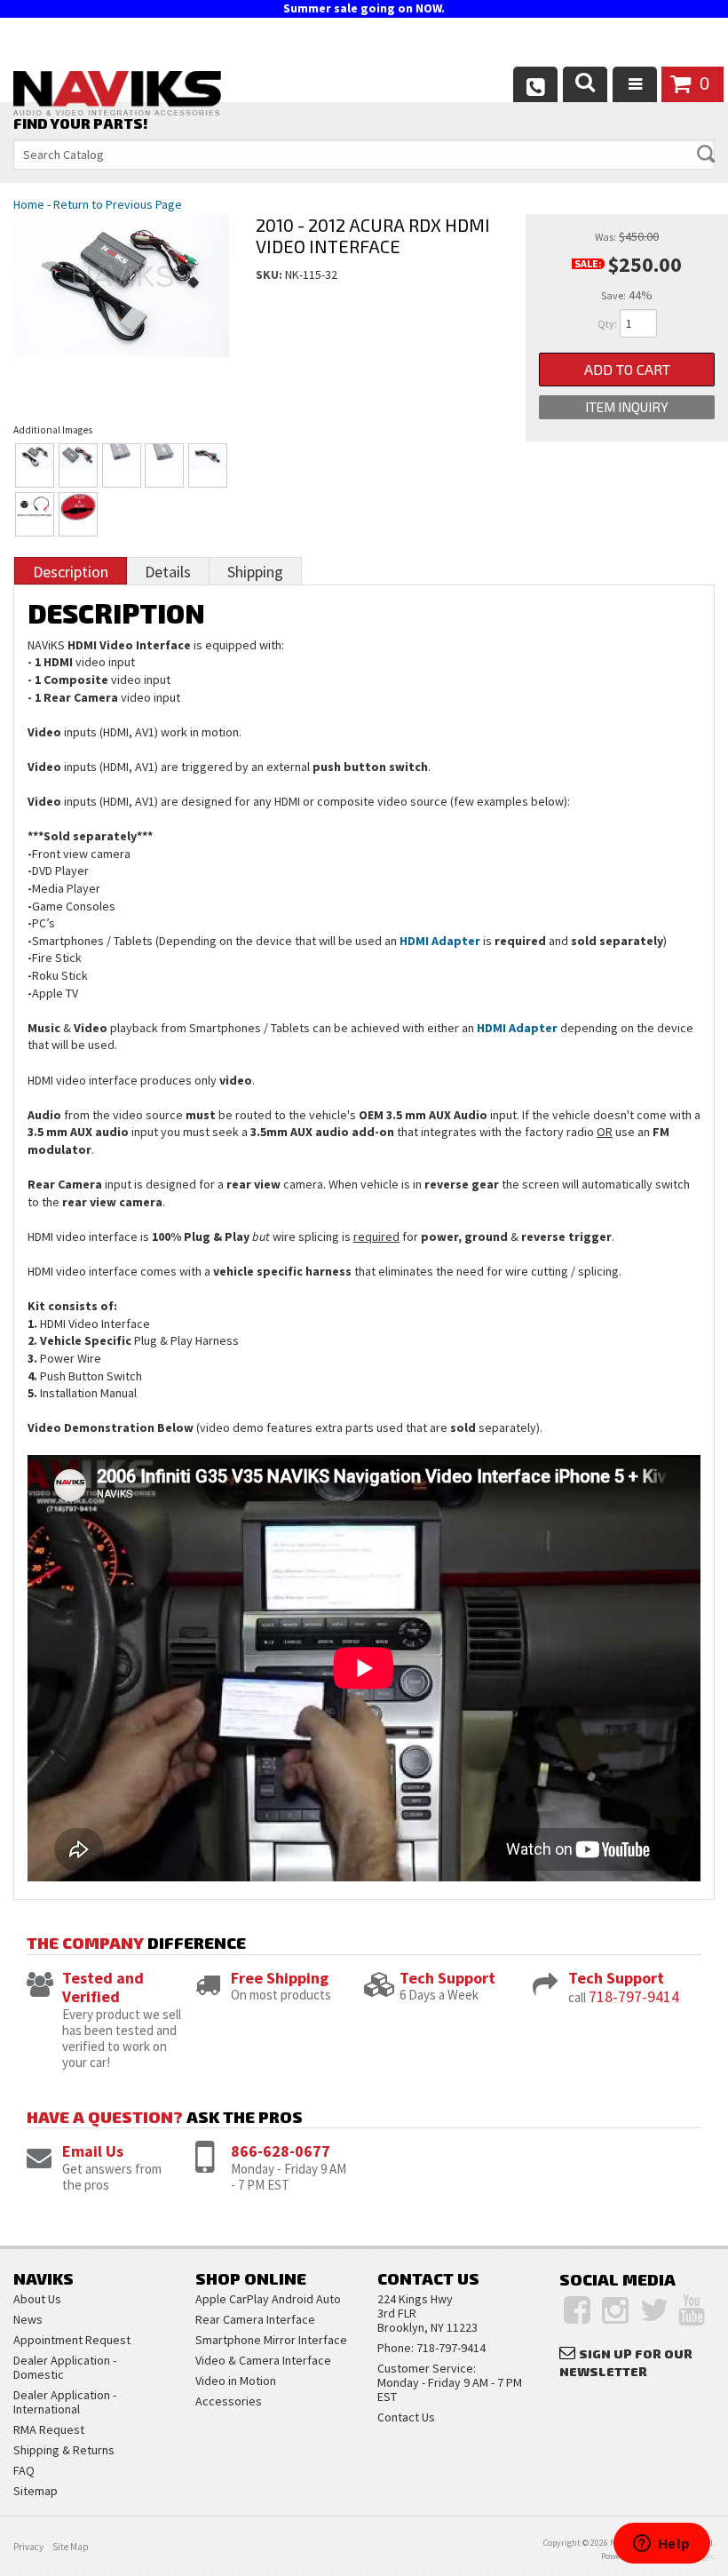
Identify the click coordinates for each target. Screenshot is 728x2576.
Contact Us (406, 2417)
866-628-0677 (281, 2151)
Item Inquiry (627, 407)
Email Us (93, 2151)
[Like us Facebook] (577, 2310)
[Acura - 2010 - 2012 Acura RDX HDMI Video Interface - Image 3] (122, 465)
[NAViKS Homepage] (117, 96)
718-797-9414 (634, 1996)
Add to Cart (627, 369)
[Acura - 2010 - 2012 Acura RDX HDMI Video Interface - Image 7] (78, 514)
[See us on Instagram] (615, 2310)
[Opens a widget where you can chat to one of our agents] (661, 2545)
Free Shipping (280, 1978)
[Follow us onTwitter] (655, 2310)
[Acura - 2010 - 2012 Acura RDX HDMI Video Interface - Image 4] (164, 465)
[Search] (585, 84)
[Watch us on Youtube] (692, 2310)
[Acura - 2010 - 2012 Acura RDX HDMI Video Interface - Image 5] (208, 465)
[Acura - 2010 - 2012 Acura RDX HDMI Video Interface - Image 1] (35, 465)
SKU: (270, 274)
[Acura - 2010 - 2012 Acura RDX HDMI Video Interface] (121, 303)
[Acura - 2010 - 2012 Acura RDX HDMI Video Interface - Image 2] (78, 465)
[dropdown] (635, 84)
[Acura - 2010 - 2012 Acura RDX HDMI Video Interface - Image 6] (35, 514)
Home (29, 204)
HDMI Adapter (440, 941)
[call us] (535, 84)
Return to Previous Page (118, 204)
